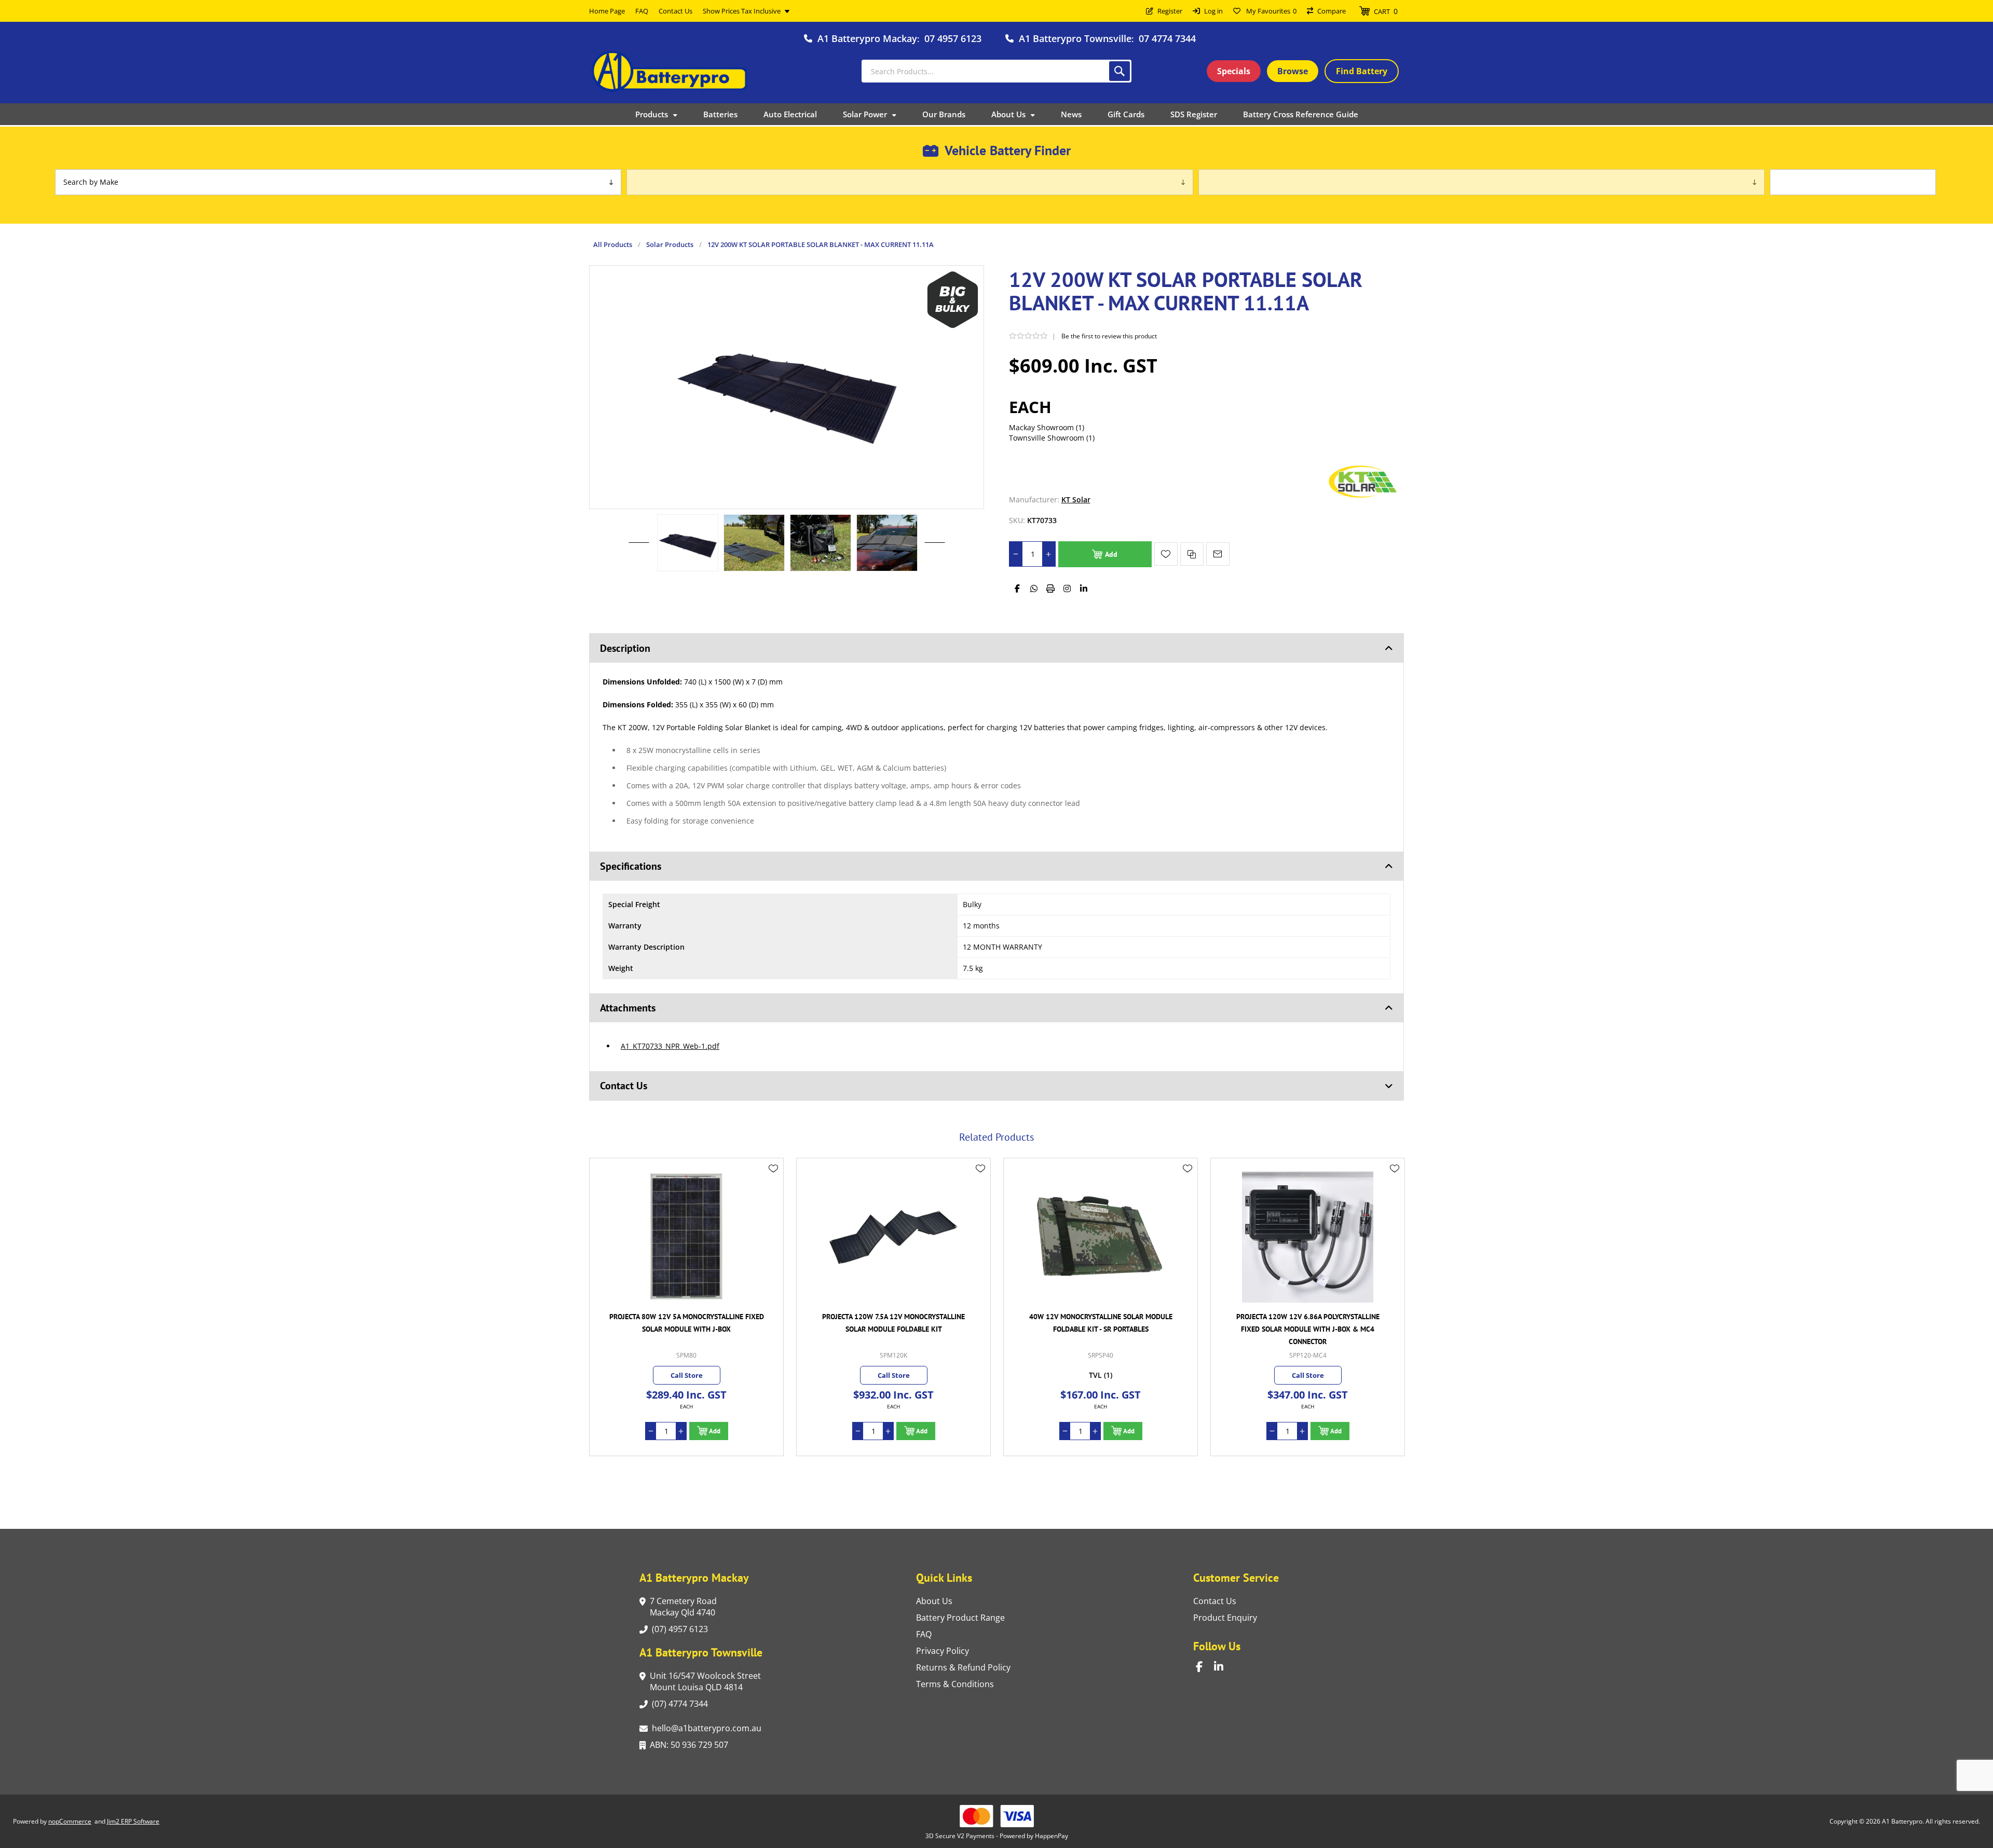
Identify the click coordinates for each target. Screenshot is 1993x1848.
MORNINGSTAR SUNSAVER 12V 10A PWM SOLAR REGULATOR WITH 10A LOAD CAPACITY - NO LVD (1308, 1323)
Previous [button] (639, 532)
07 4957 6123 (953, 38)
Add (1111, 554)
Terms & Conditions (955, 1684)
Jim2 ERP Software (133, 1821)
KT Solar (1076, 499)
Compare (1332, 11)
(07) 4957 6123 (680, 1629)
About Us (934, 1601)
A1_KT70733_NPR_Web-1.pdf (670, 1046)
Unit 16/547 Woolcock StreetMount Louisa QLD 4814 (705, 1681)
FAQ (924, 1634)
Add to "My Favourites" (1166, 554)
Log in (1213, 11)
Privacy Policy (943, 1651)
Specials (1234, 71)
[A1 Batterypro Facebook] (1205, 1667)
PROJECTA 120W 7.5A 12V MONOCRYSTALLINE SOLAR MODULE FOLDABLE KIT (686, 1323)
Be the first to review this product (1109, 336)
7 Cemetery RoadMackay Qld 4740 (683, 1607)
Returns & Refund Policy (963, 1667)
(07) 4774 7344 (680, 1704)
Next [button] (935, 532)
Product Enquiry (1225, 1618)
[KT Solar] (1362, 499)
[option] (688, 543)
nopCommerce (70, 1821)
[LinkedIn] (1084, 588)
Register (1170, 11)
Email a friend (1218, 554)
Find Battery (1362, 71)
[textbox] (996, 71)
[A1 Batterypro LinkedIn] (1223, 1667)
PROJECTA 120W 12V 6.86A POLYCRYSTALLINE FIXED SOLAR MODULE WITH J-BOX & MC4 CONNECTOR (1101, 1329)
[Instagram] (1067, 588)
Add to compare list (1192, 554)
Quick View (773, 1184)
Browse (1293, 71)
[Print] (1050, 588)
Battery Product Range (960, 1618)
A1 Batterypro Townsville (1075, 38)
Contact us (1215, 1601)
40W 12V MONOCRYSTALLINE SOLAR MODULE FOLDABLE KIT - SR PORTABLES (894, 1323)
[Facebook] (1017, 588)
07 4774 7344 (1167, 38)
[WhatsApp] (1034, 588)
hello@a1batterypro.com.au (707, 1728)
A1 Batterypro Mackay (867, 38)
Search (1120, 71)
